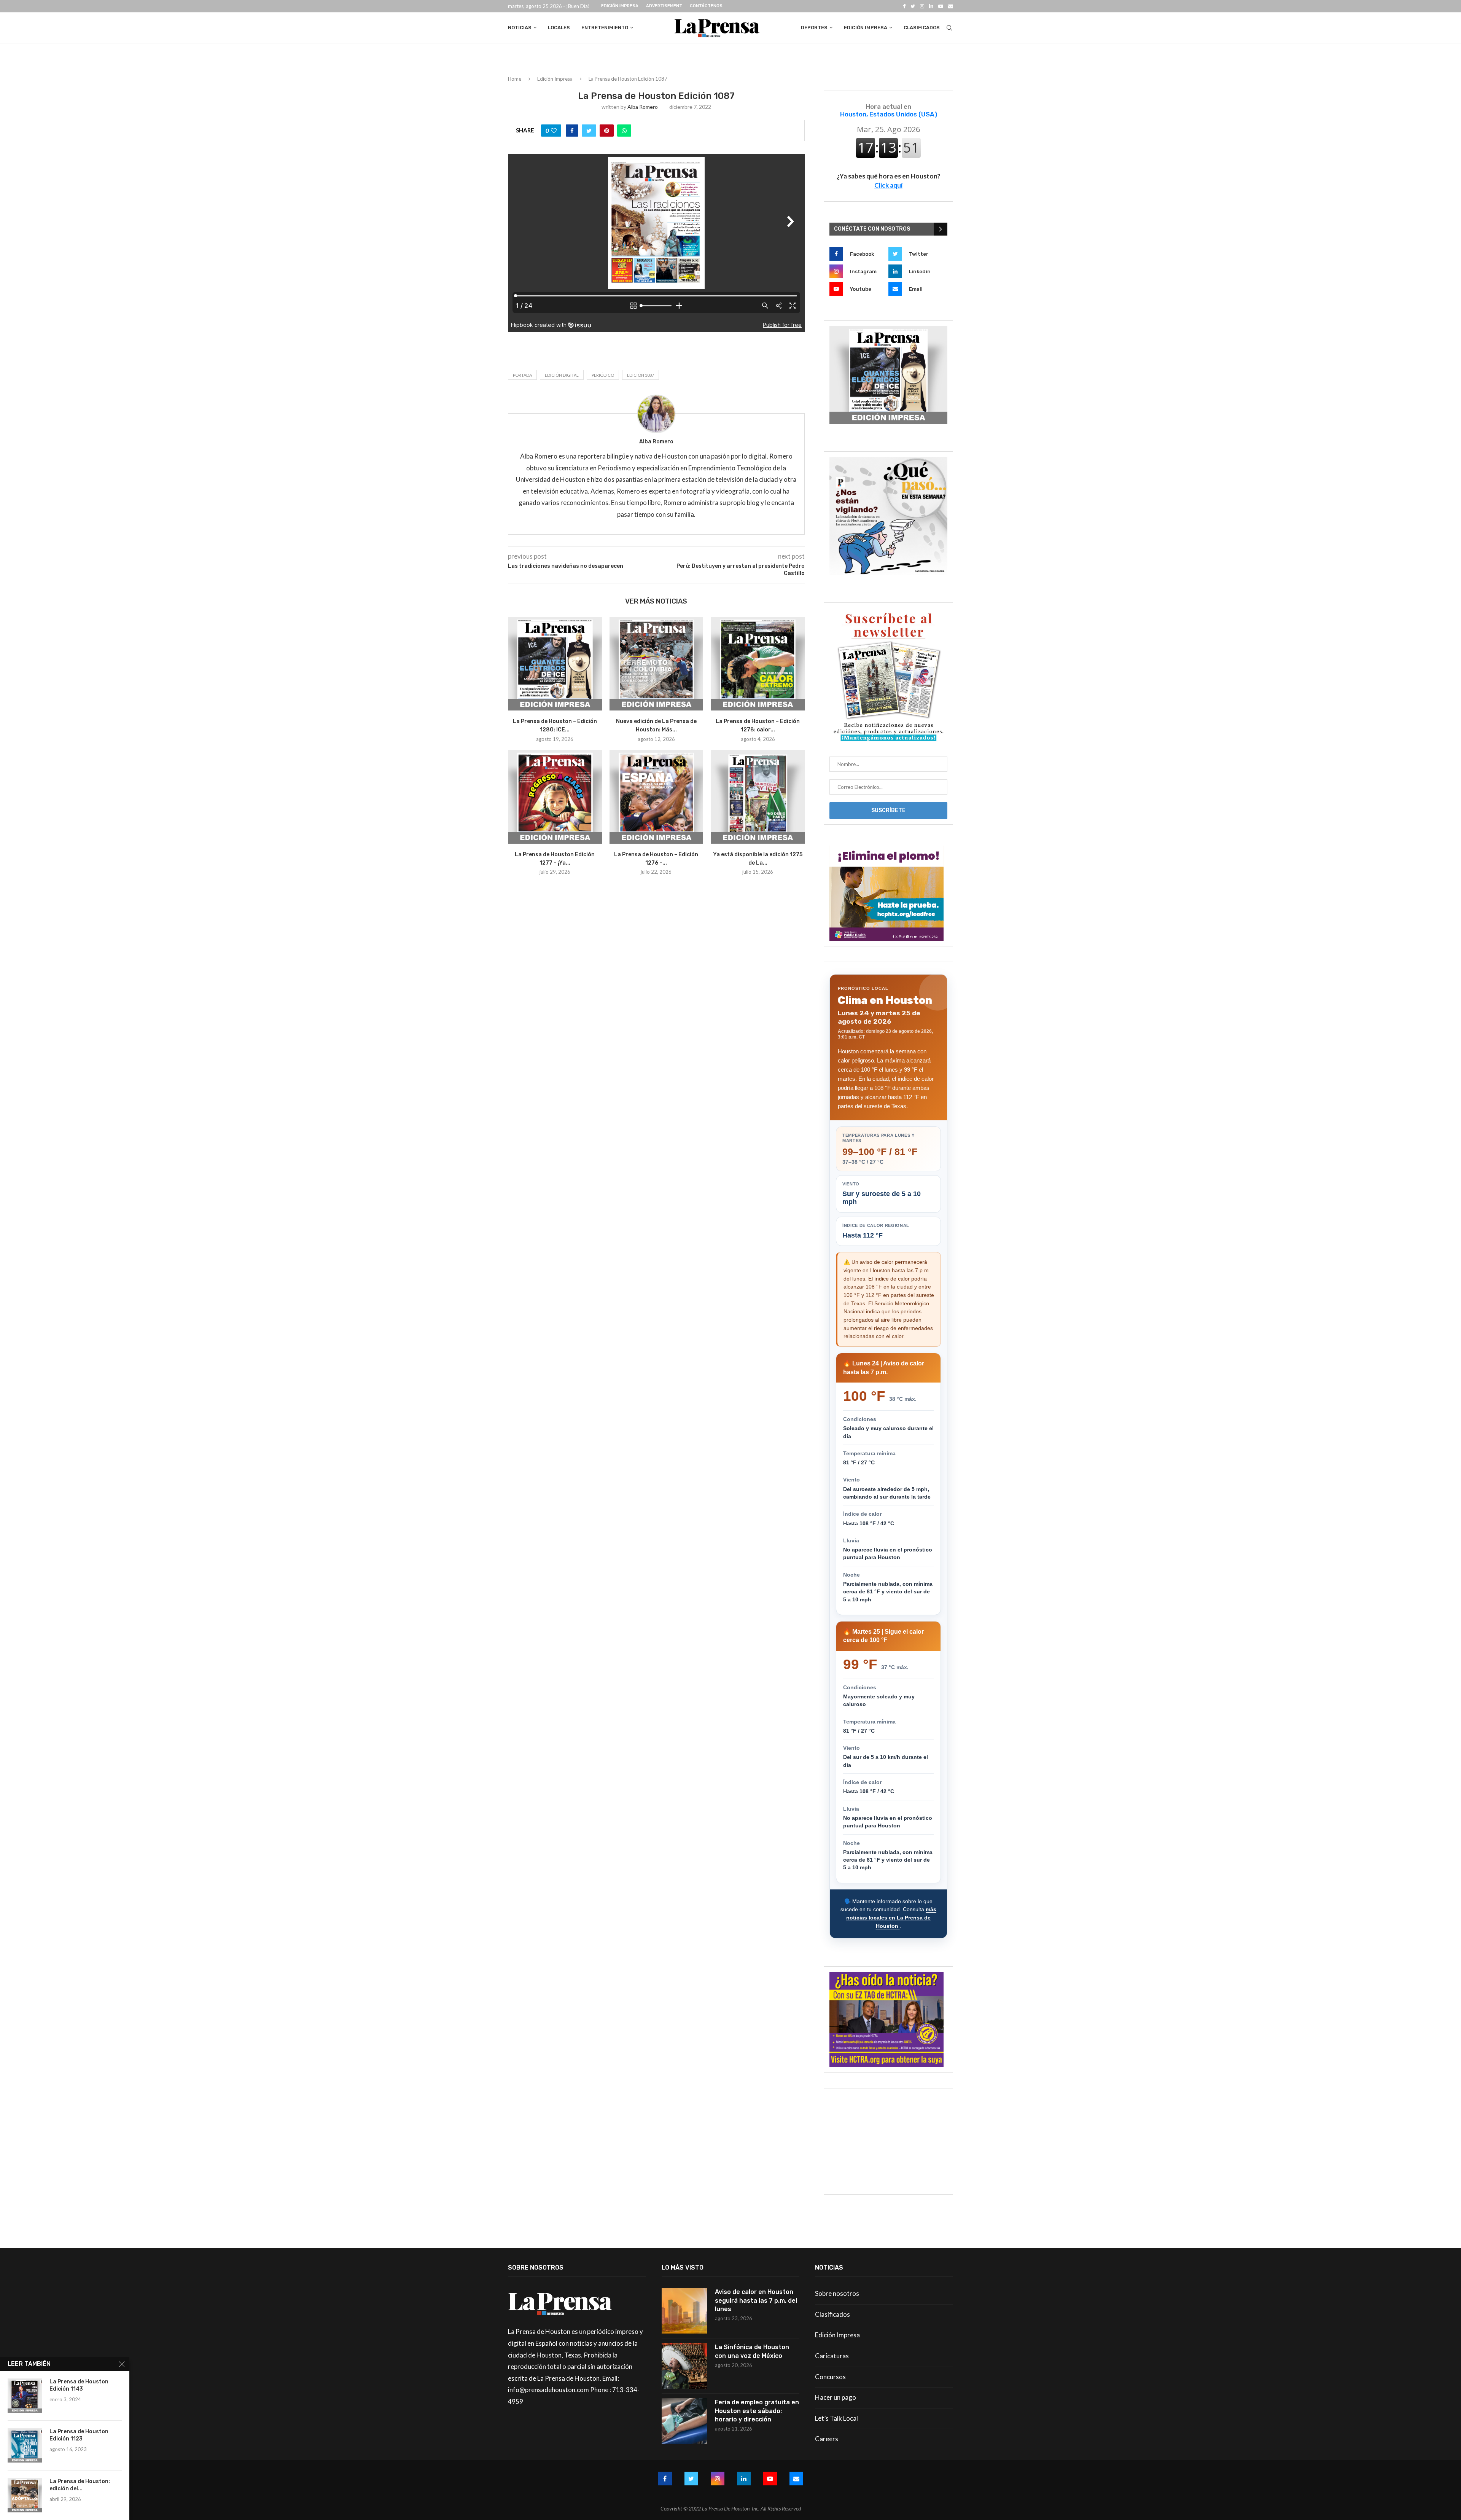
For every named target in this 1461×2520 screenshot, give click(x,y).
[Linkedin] (931, 6)
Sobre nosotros (837, 2293)
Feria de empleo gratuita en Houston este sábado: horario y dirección (757, 2411)
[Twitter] (913, 6)
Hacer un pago (836, 2397)
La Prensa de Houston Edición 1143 (79, 2385)
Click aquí (888, 185)
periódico (603, 375)
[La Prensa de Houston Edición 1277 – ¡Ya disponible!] (555, 797)
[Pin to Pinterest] (607, 131)
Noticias (520, 28)
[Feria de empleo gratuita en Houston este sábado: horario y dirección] (684, 2421)
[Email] (951, 6)
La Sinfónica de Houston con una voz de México (752, 2351)
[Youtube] (941, 6)
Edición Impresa (620, 6)
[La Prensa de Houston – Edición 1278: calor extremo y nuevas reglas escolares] (758, 664)
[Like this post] (554, 131)
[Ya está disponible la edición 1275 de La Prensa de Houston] (758, 797)
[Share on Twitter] (589, 131)
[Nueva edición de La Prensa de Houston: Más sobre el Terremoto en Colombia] (656, 664)
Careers (827, 2439)
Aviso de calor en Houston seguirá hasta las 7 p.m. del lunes (756, 2300)
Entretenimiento (605, 28)
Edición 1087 (641, 375)
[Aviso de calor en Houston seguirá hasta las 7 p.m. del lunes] (684, 2311)
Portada (522, 375)
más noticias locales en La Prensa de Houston (891, 1917)
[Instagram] (922, 6)
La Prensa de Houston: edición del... (80, 2485)
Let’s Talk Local (836, 2418)
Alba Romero (643, 107)
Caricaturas (832, 2356)
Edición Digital (562, 375)
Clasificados (922, 28)
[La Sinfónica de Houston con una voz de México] (684, 2366)
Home (515, 79)
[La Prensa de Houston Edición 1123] (25, 2445)
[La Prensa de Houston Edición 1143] (25, 2396)
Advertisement (664, 6)
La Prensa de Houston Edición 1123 (79, 2435)
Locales (559, 28)
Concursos (830, 2377)
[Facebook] (904, 6)
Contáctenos (706, 6)
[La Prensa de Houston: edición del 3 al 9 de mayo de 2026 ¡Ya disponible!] (25, 2495)
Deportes (814, 28)
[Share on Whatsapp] (624, 131)
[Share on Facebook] (572, 131)
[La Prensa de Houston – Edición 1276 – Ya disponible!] (656, 797)
